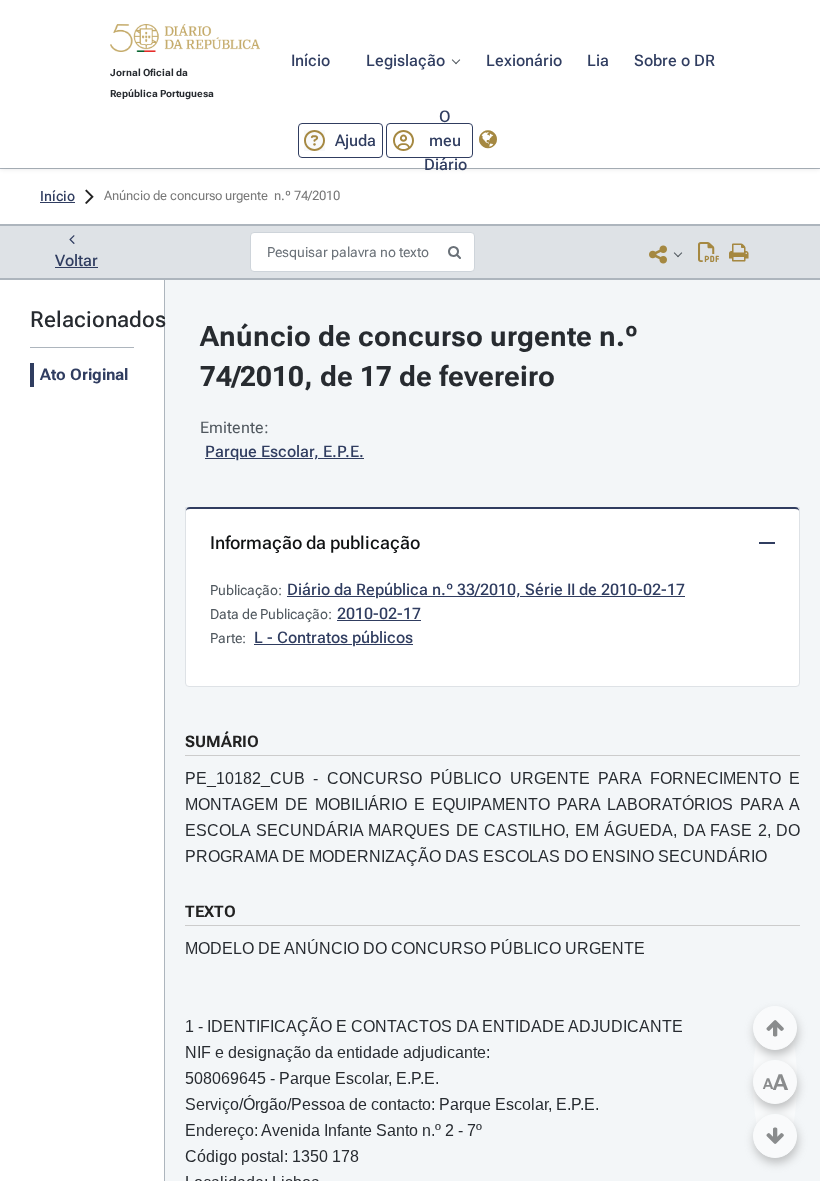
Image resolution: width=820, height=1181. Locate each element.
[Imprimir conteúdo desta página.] (739, 254)
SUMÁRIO (222, 741)
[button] (185, 41)
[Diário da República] (185, 42)
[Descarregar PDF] (708, 254)
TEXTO (210, 911)
